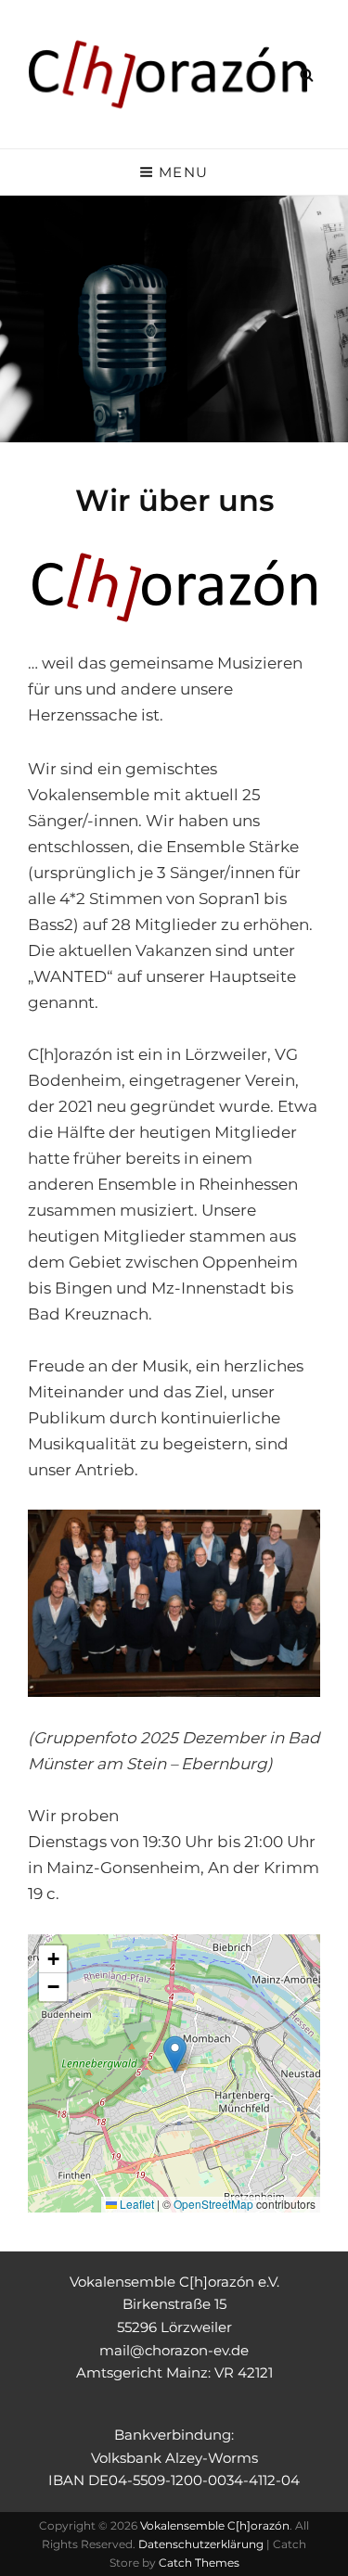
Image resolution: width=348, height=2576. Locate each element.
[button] (175, 2054)
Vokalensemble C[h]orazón (215, 2525)
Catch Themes (199, 2563)
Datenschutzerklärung (201, 2544)
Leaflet (135, 2204)
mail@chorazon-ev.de (174, 2350)
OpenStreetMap (213, 2204)
